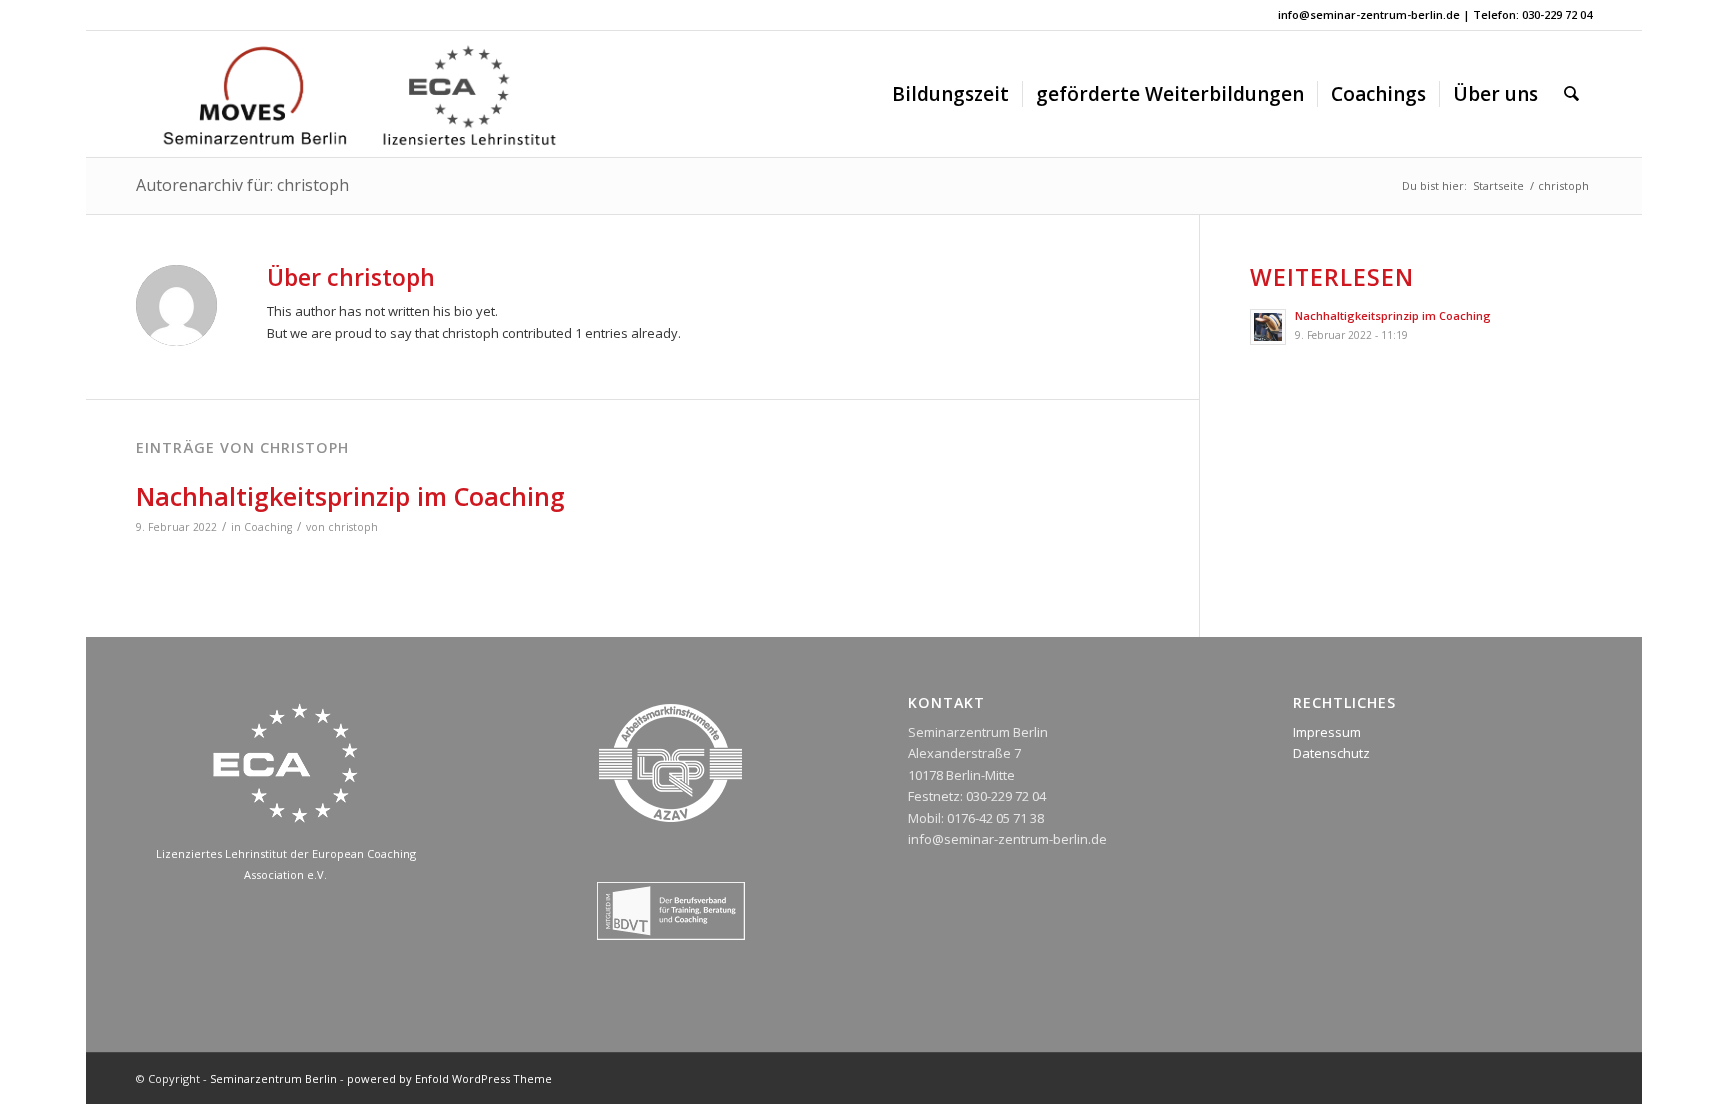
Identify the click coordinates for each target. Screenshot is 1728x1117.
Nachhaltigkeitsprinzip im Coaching (350, 496)
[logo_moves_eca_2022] (359, 94)
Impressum (1327, 732)
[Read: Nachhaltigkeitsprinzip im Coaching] (1268, 327)
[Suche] (1571, 94)
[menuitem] (950, 94)
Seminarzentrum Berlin (273, 1078)
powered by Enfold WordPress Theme (449, 1078)
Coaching (268, 527)
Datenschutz (1331, 753)
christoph (353, 527)
